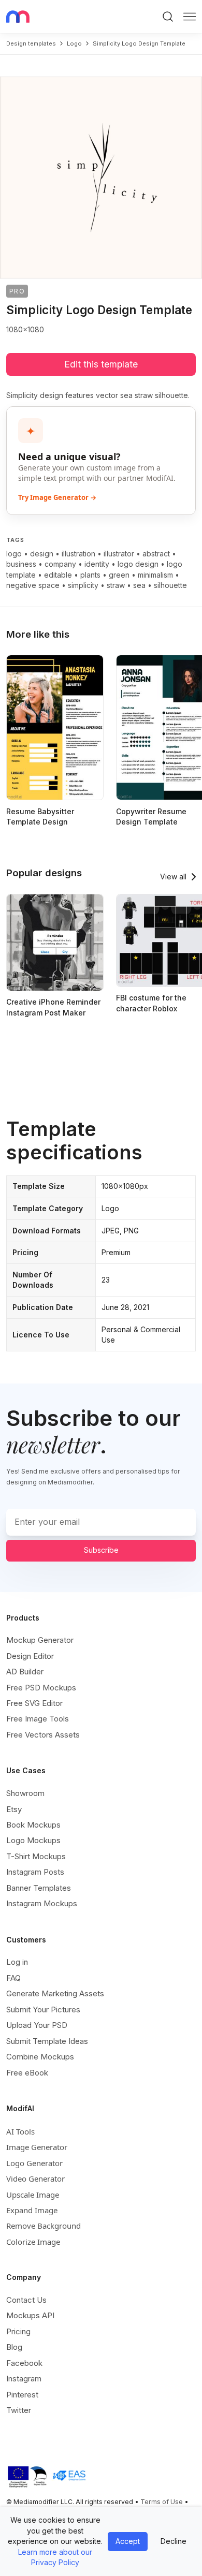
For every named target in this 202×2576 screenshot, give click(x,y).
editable (58, 575)
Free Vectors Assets (43, 1735)
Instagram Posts (35, 1872)
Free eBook (27, 2073)
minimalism (155, 575)
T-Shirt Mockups (36, 1856)
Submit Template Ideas (47, 2041)
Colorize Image (33, 2242)
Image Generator (37, 2147)
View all (173, 877)
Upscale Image (33, 2195)
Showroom (25, 1793)
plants (90, 575)
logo (74, 43)
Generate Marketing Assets (55, 1993)
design (42, 554)
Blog (14, 2347)
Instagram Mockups (42, 1903)
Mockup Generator (40, 1640)
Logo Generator (34, 2163)
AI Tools (20, 2131)
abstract (156, 554)
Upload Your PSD (37, 2025)
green (119, 575)
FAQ (13, 1978)
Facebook (24, 2363)
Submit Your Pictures (43, 2010)
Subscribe (101, 1550)
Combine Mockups (40, 2057)
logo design (138, 564)
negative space (33, 585)
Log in (17, 1962)
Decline (174, 2541)
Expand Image (32, 2210)
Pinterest (22, 2395)
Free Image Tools (38, 1719)
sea (139, 585)
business (21, 564)
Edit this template (101, 364)
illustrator (119, 554)
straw (116, 585)
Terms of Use (162, 2502)
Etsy (14, 1809)
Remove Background (44, 2226)
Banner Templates (39, 1888)
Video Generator (35, 2178)
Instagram (24, 2379)
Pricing (18, 2331)
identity (97, 564)
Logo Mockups (33, 1840)
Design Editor (30, 1656)
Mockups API (30, 2315)
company (60, 564)
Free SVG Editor (34, 1703)
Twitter (19, 2410)
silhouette (170, 585)
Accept (128, 2541)
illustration (78, 554)
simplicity (83, 585)
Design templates (31, 43)
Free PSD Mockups (41, 1688)
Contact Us (26, 2300)
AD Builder (25, 1672)
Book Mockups (33, 1825)
